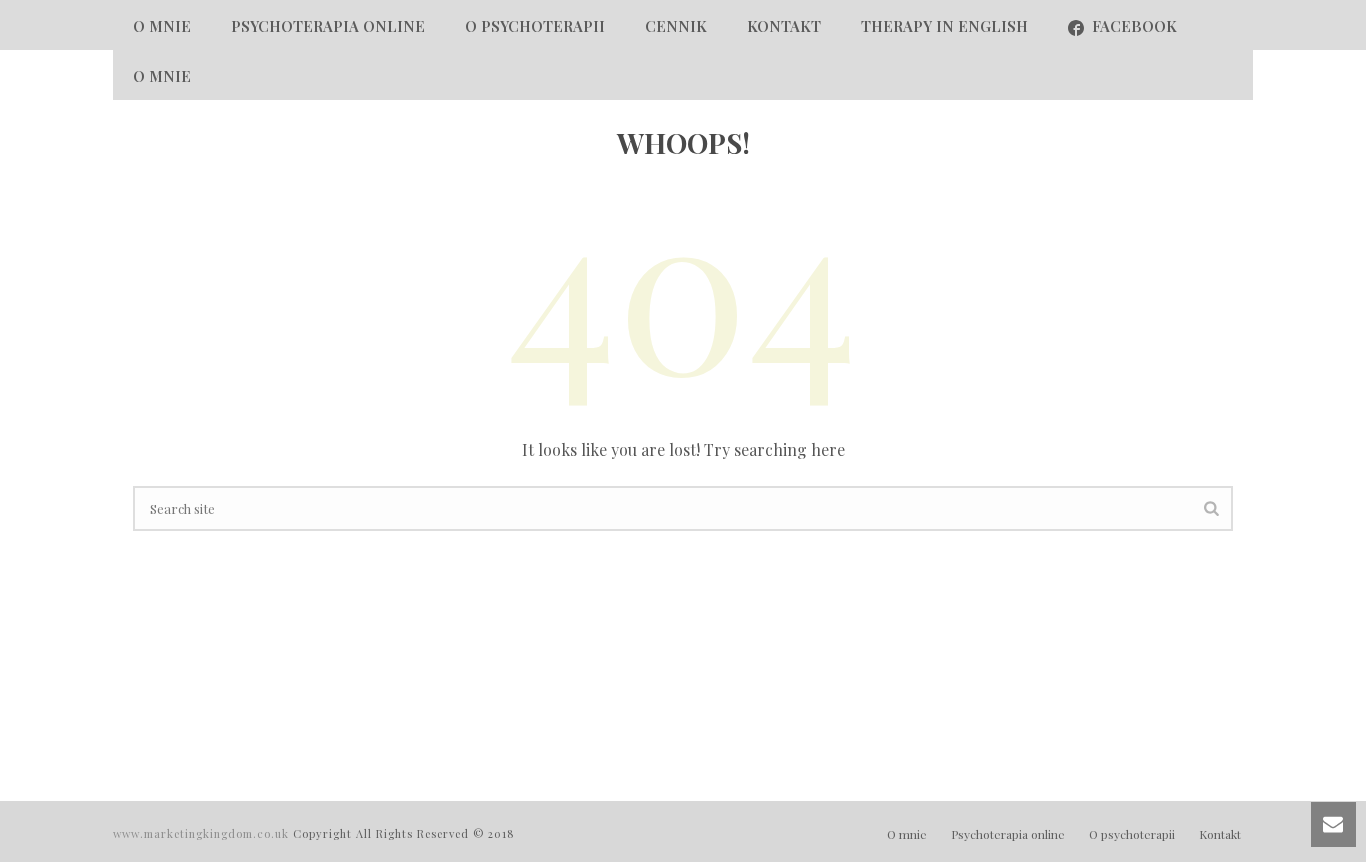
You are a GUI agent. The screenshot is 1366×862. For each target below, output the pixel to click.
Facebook (1134, 26)
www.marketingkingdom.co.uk (203, 833)
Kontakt (784, 26)
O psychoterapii (535, 26)
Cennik (676, 26)
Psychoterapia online (328, 26)
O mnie (162, 26)
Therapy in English (944, 26)
